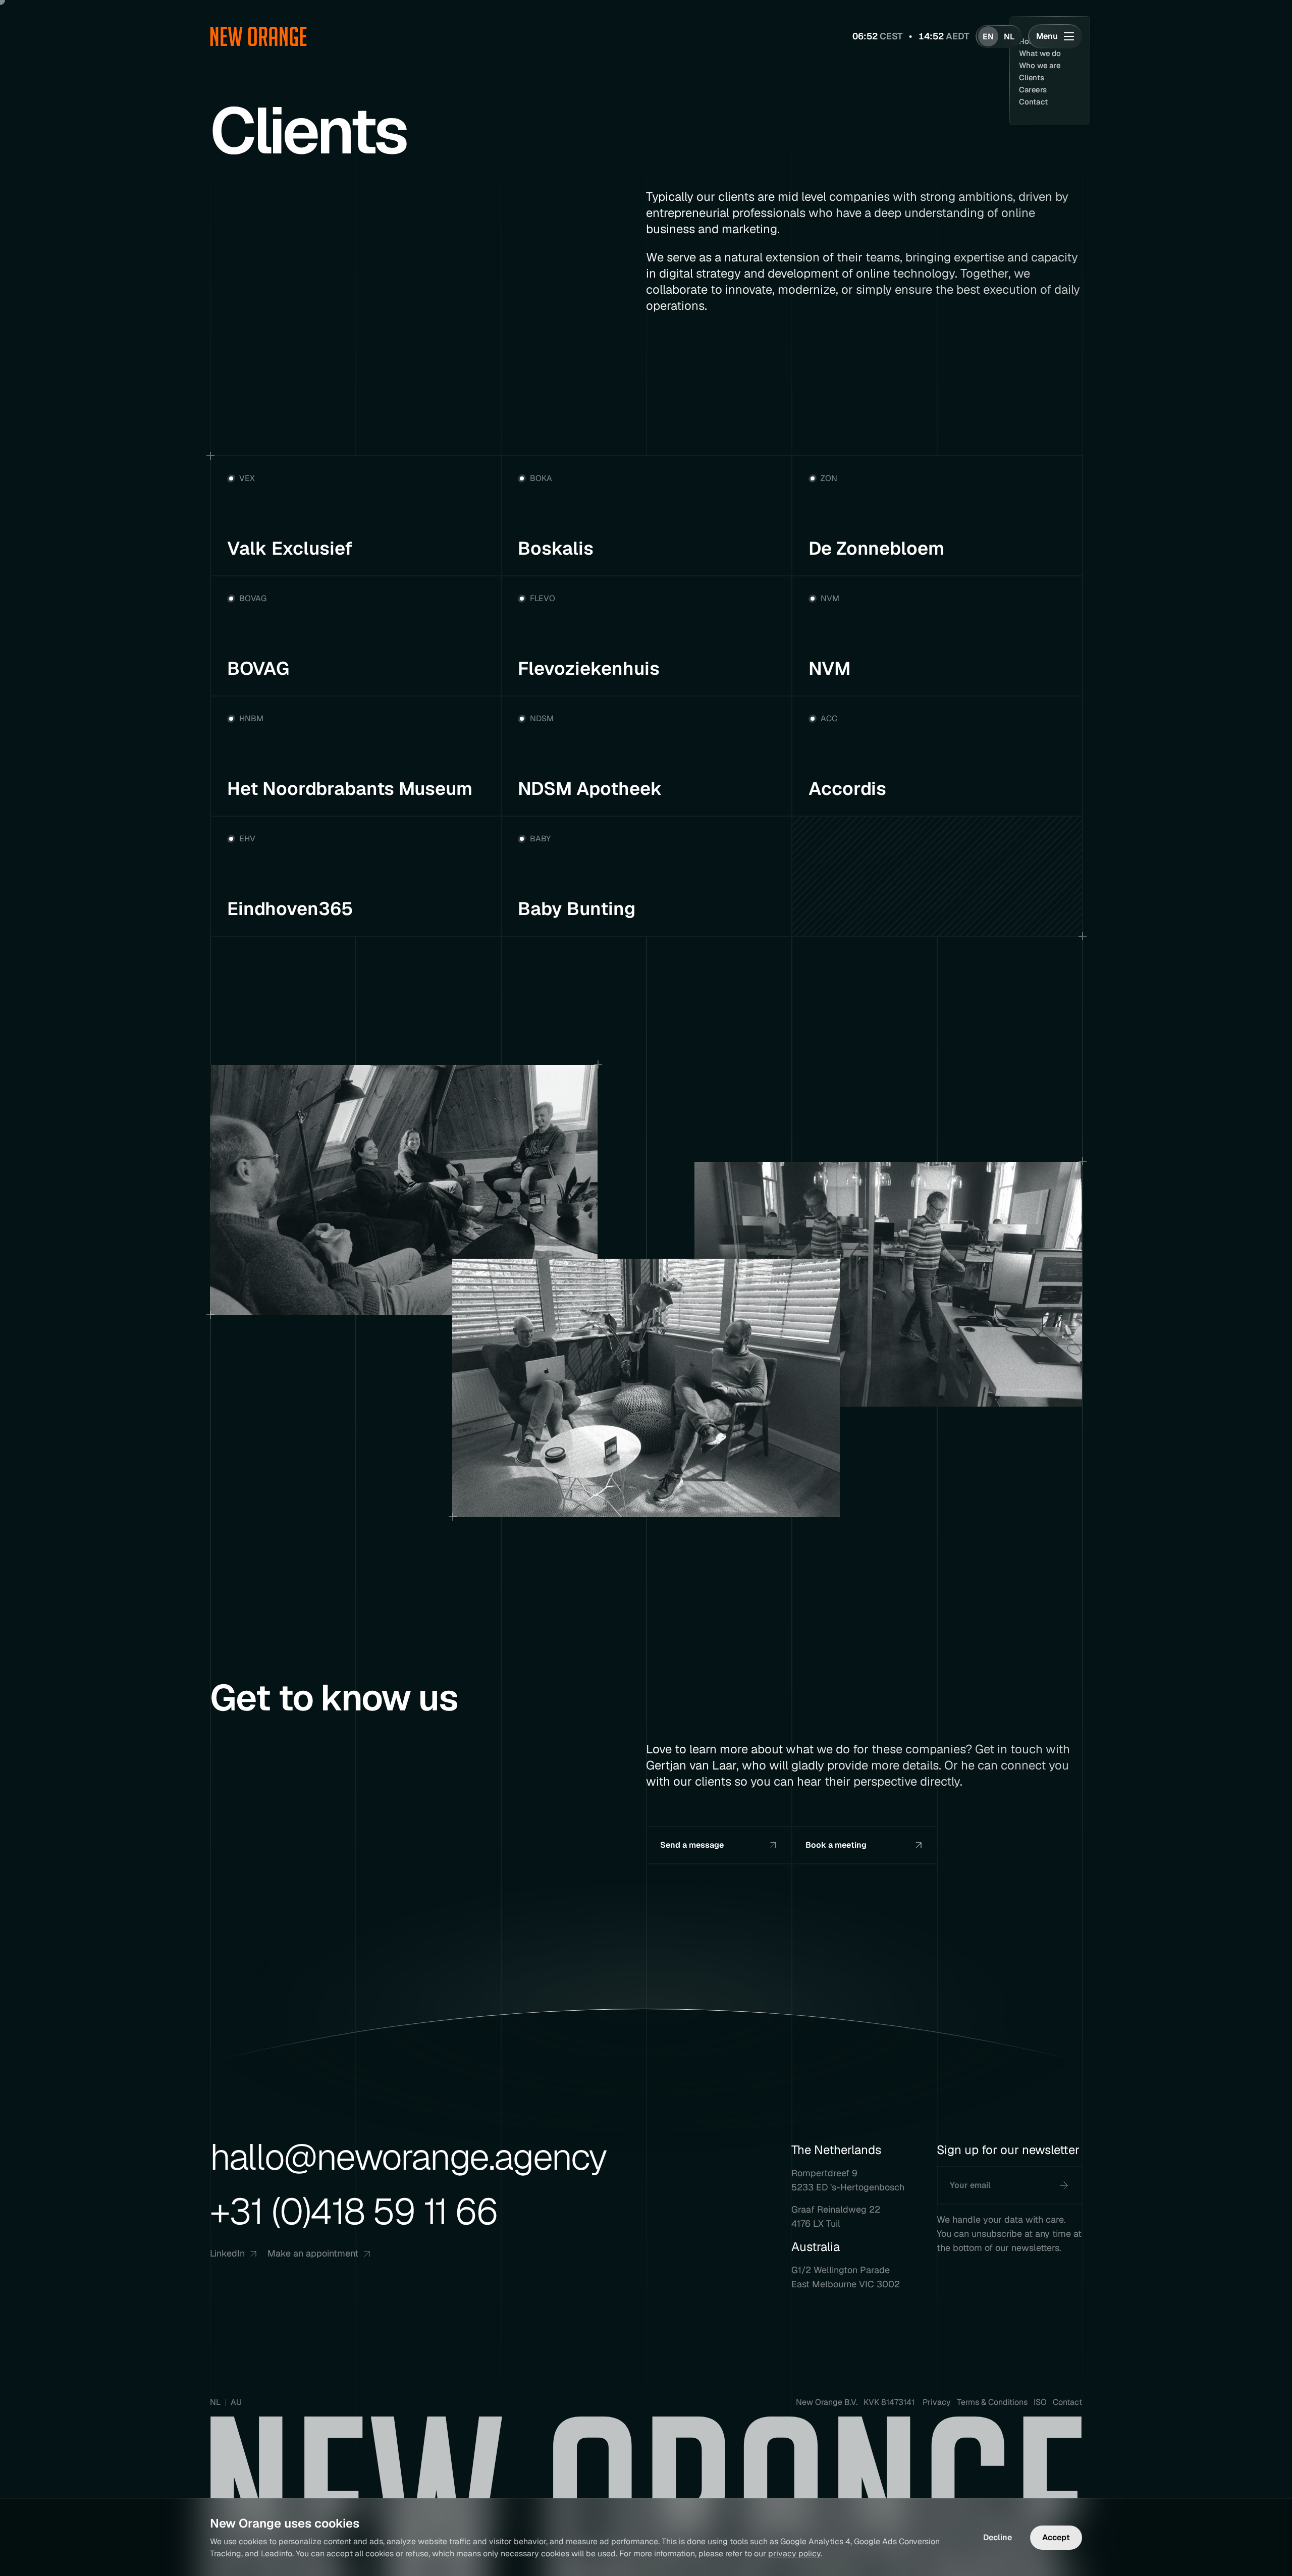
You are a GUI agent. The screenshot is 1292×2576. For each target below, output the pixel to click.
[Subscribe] (1064, 2185)
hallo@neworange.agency (408, 2157)
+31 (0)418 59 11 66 (354, 2211)
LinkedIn (227, 2253)
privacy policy (794, 2554)
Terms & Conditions (992, 2402)
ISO (1040, 2402)
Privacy (937, 2402)
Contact (1067, 2402)
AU (236, 2402)
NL (215, 2402)
